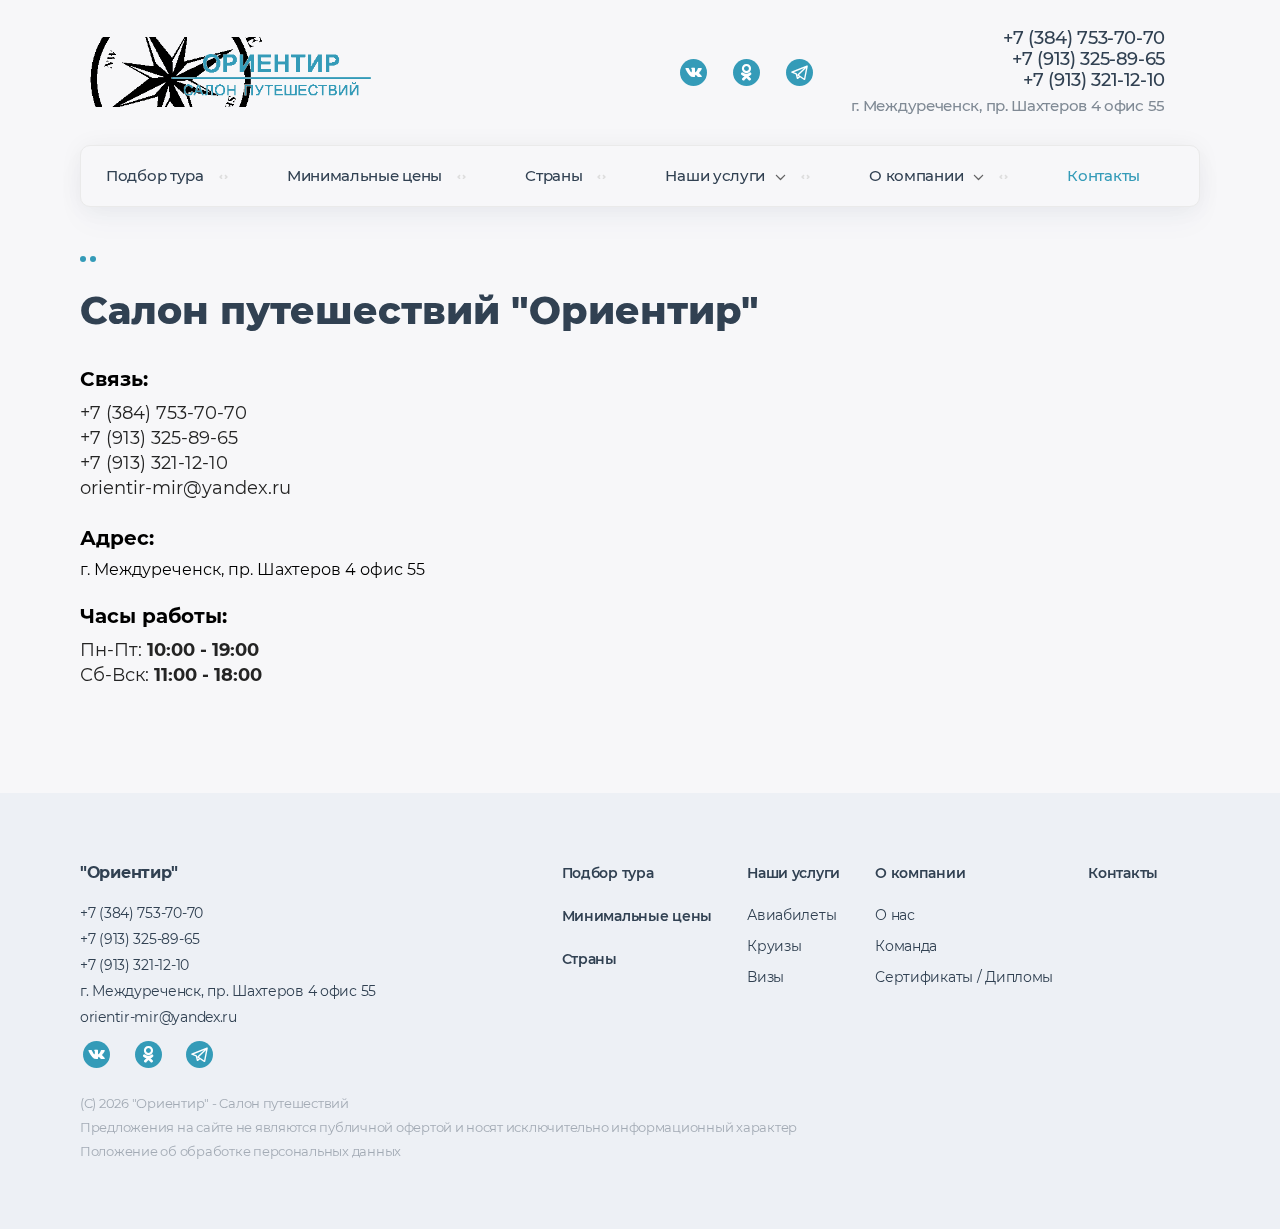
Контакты (1103, 175)
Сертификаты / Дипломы (964, 977)
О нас (895, 915)
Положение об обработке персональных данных (240, 1151)
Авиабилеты (791, 915)
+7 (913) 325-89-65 (1088, 59)
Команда (906, 946)
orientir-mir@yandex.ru (185, 488)
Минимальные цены (364, 175)
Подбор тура (155, 175)
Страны (553, 175)
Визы (765, 977)
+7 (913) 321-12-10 (1094, 80)
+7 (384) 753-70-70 (1084, 38)
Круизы (774, 946)
